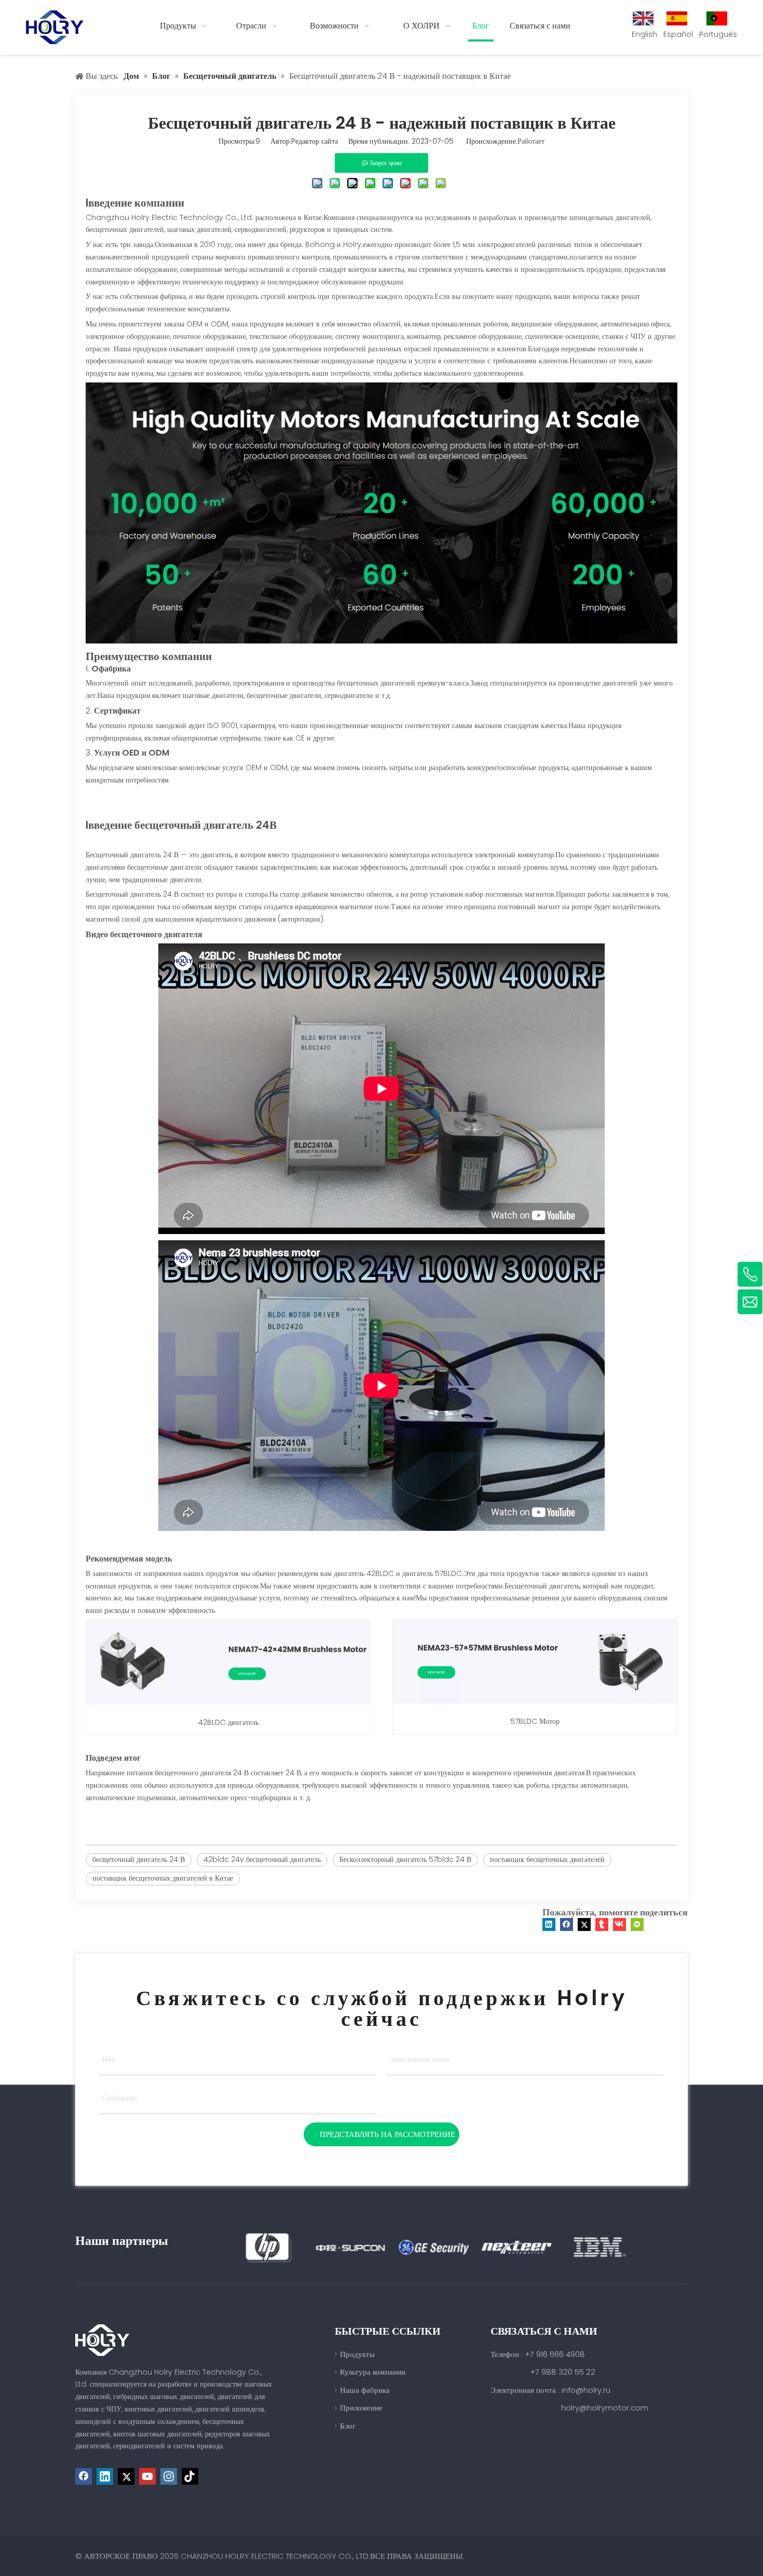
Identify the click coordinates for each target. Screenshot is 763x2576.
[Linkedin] (549, 1924)
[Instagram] (169, 2476)
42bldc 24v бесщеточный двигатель (262, 1859)
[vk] (619, 1924)
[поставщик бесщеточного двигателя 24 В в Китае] (382, 641)
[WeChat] (637, 1924)
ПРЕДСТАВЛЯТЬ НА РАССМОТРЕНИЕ (387, 2134)
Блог (348, 2426)
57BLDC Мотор (535, 1721)
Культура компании (373, 2372)
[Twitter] (584, 1924)
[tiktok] (190, 2476)
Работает (531, 141)
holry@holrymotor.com (605, 2408)
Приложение (361, 2408)
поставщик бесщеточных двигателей (547, 1859)
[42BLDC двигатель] (228, 1707)
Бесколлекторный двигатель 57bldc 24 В (405, 1859)
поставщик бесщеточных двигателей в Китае (163, 1878)
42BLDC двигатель (228, 1722)
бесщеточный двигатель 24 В (139, 1859)
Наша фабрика (365, 2390)
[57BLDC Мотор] (535, 1706)
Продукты (357, 2354)
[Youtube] (147, 2476)
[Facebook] (567, 1924)
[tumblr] (602, 1924)
